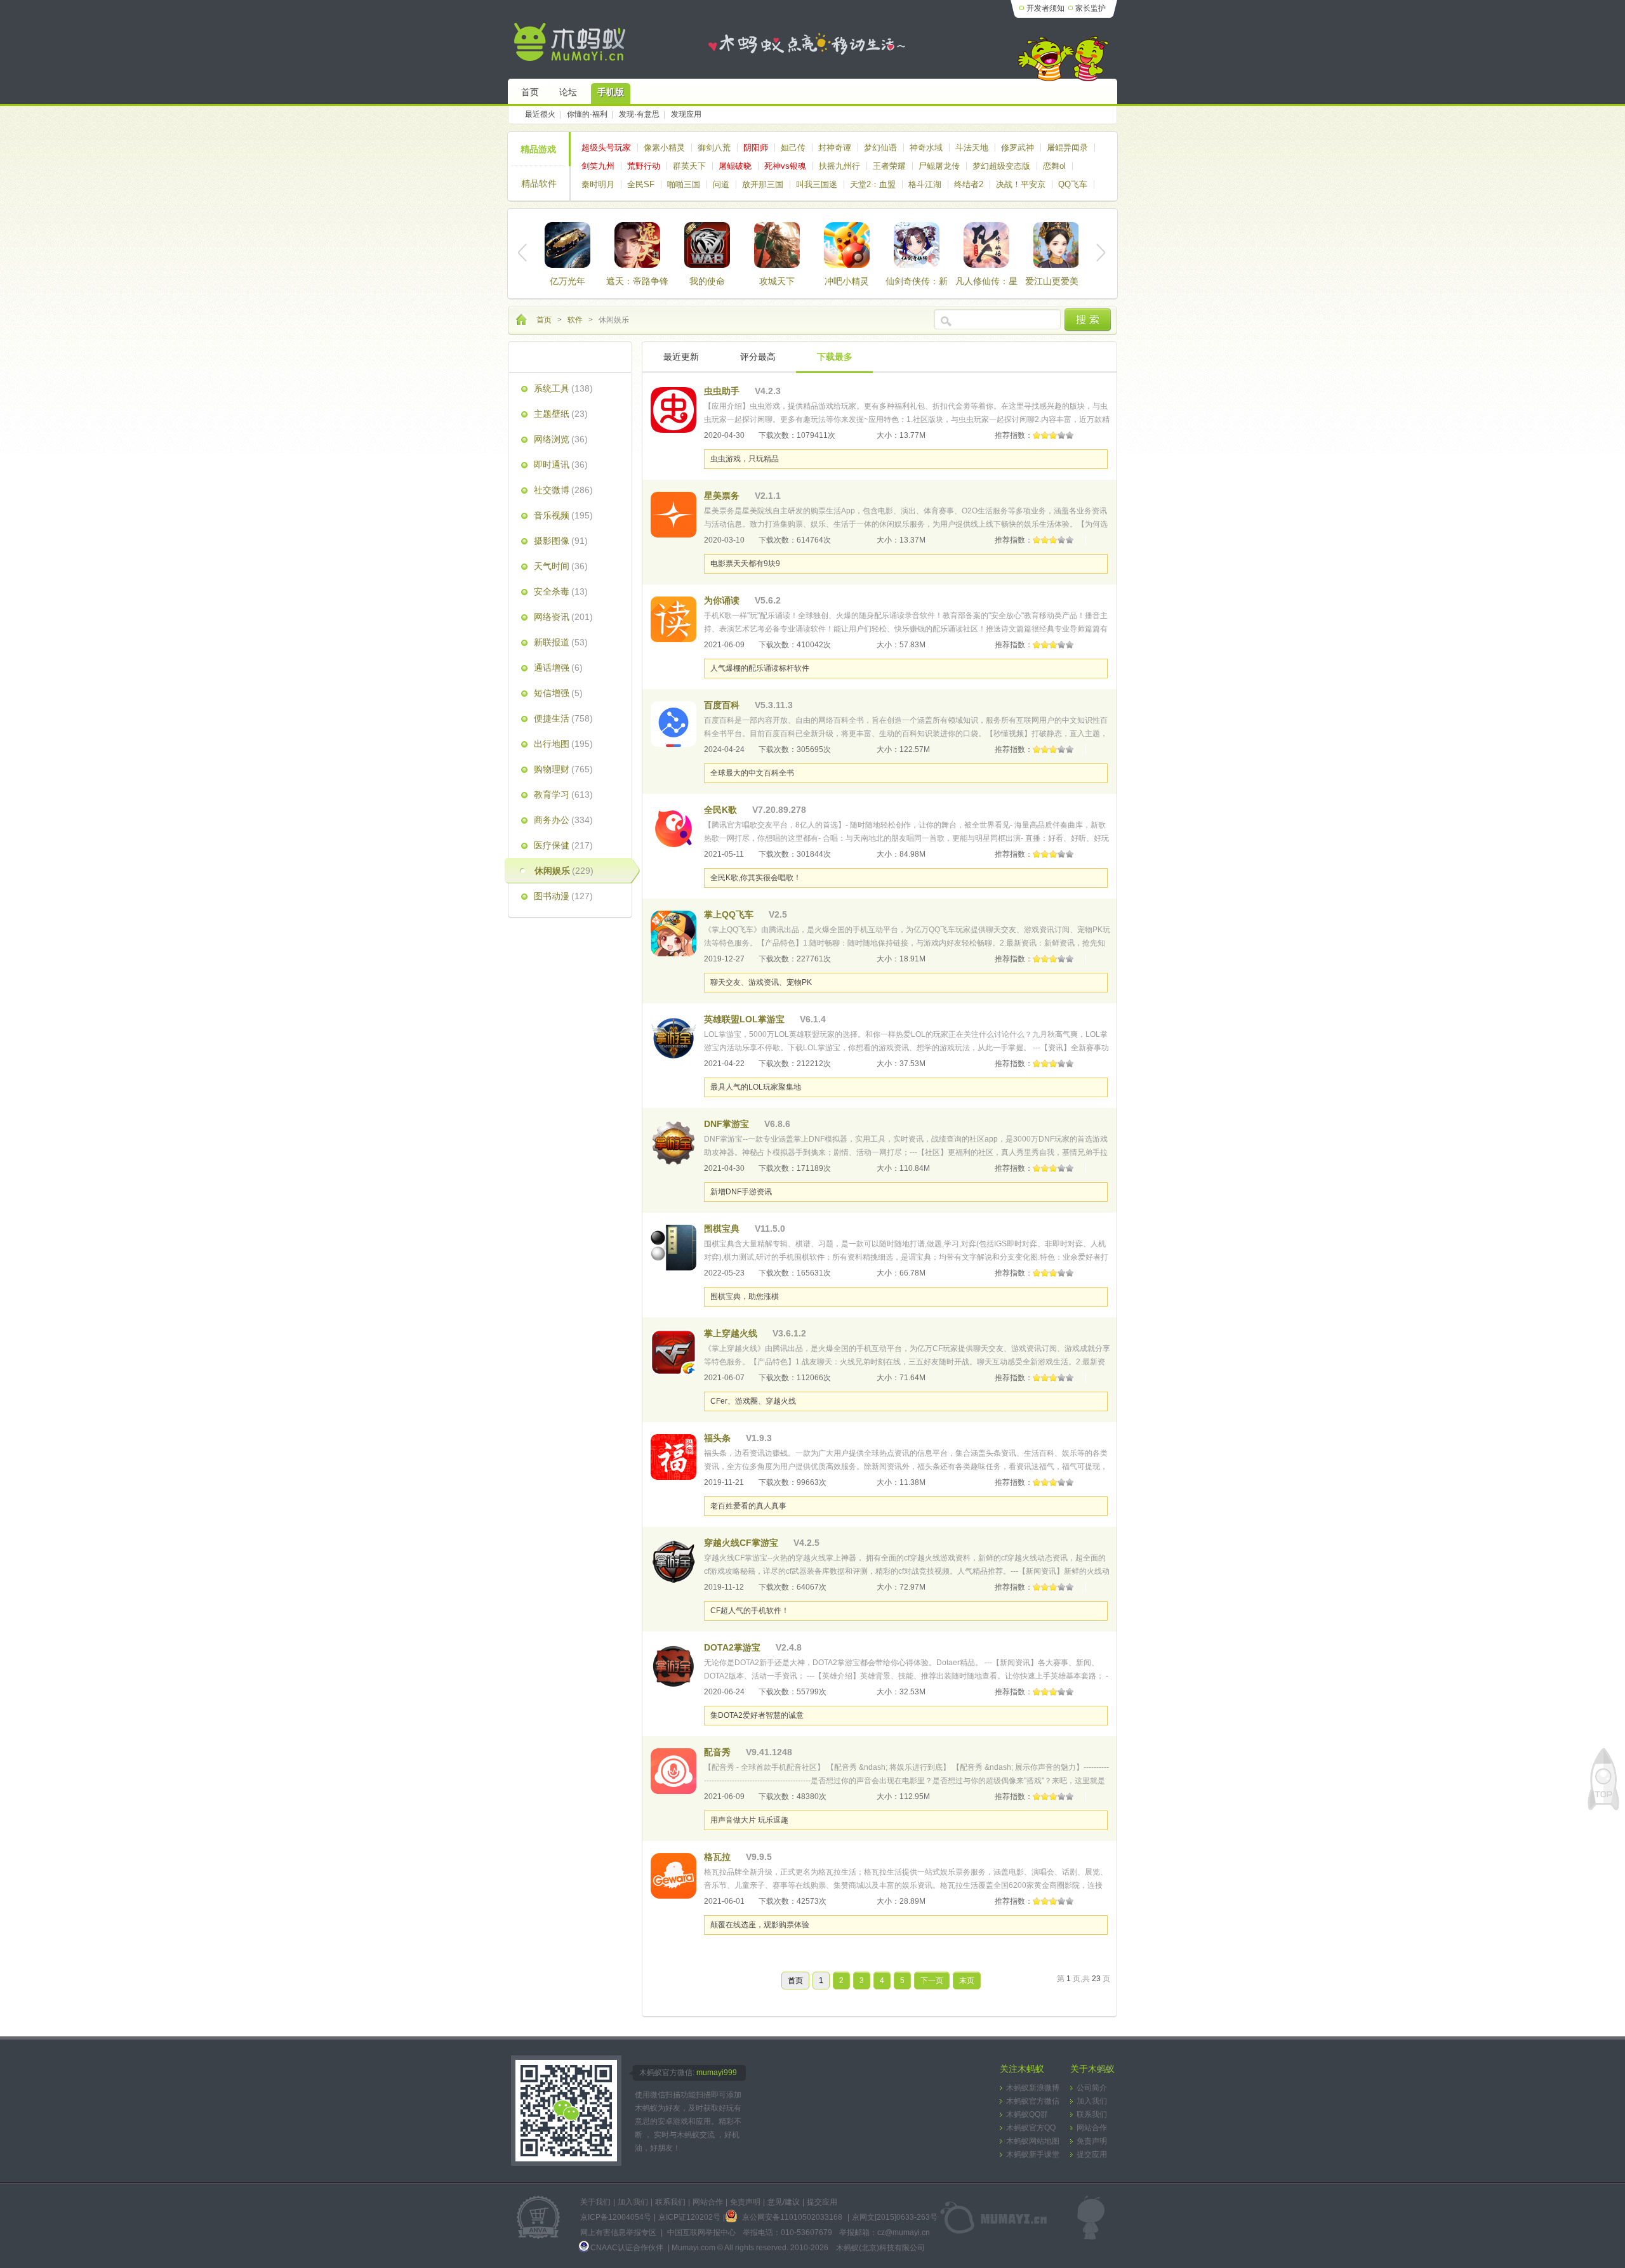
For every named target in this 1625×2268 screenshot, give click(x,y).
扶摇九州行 (839, 166)
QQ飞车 (1073, 184)
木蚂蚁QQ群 (1027, 2114)
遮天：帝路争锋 (637, 281)
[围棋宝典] (673, 1248)
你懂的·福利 (587, 114)
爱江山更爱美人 (1056, 281)
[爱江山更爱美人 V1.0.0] (1056, 245)
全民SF (641, 184)
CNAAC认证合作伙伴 (628, 2248)
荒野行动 (644, 166)
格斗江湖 (925, 184)
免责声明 (1092, 2141)
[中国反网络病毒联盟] (538, 2218)
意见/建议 (784, 2202)
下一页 (932, 1981)
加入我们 (1092, 2101)
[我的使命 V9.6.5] (707, 245)
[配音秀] (673, 1771)
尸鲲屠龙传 (939, 166)
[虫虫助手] (673, 410)
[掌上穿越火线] (673, 1352)
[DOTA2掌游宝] (673, 1666)
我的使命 (707, 281)
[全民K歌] (673, 829)
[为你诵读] (673, 619)
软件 (575, 320)
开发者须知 (1045, 8)
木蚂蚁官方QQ (1031, 2128)
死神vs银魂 (785, 166)
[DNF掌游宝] (673, 1143)
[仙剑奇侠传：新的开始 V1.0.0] (917, 245)
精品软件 (539, 183)
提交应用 (1092, 2154)
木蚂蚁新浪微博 (1033, 2088)
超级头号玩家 (606, 148)
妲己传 (793, 148)
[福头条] (673, 1457)
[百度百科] (673, 724)
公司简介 (1092, 2088)
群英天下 (689, 166)
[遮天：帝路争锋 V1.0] (637, 245)
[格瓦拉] (673, 1876)
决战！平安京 (1021, 184)
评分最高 (758, 357)
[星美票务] (673, 515)
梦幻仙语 (880, 148)
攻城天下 (777, 281)
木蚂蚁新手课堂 (1033, 2154)
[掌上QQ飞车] (673, 933)
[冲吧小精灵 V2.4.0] (847, 245)
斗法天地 (972, 148)
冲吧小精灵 (847, 281)
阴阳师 (756, 148)
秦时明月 (598, 184)
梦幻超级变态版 (1001, 166)
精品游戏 (538, 149)
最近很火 (540, 114)
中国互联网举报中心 (701, 2232)
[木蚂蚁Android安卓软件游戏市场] (571, 42)
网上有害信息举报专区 (618, 2232)
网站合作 (1092, 2128)
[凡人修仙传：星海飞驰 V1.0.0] (986, 245)
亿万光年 (567, 281)
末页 (967, 1981)
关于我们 (595, 2202)
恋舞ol (1054, 166)
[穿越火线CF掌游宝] (673, 1562)
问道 (721, 184)
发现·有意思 (639, 114)
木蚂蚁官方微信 (1033, 2101)
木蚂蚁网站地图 (1033, 2141)
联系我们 (1092, 2114)
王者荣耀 (889, 166)
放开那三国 (763, 184)
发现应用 (686, 114)
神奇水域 (926, 148)
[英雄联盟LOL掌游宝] (673, 1038)
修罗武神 (1018, 148)
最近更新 (681, 357)
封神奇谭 (835, 148)
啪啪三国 (684, 184)
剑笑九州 (598, 166)
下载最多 (835, 357)
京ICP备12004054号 (616, 2217)
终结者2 (969, 184)
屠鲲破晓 (735, 166)
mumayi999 (717, 2073)
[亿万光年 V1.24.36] (567, 245)
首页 (544, 320)
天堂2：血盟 (873, 184)
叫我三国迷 (817, 184)
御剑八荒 (714, 148)
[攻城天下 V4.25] (777, 245)
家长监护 (1091, 8)
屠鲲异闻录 (1067, 148)
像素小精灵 (664, 148)
